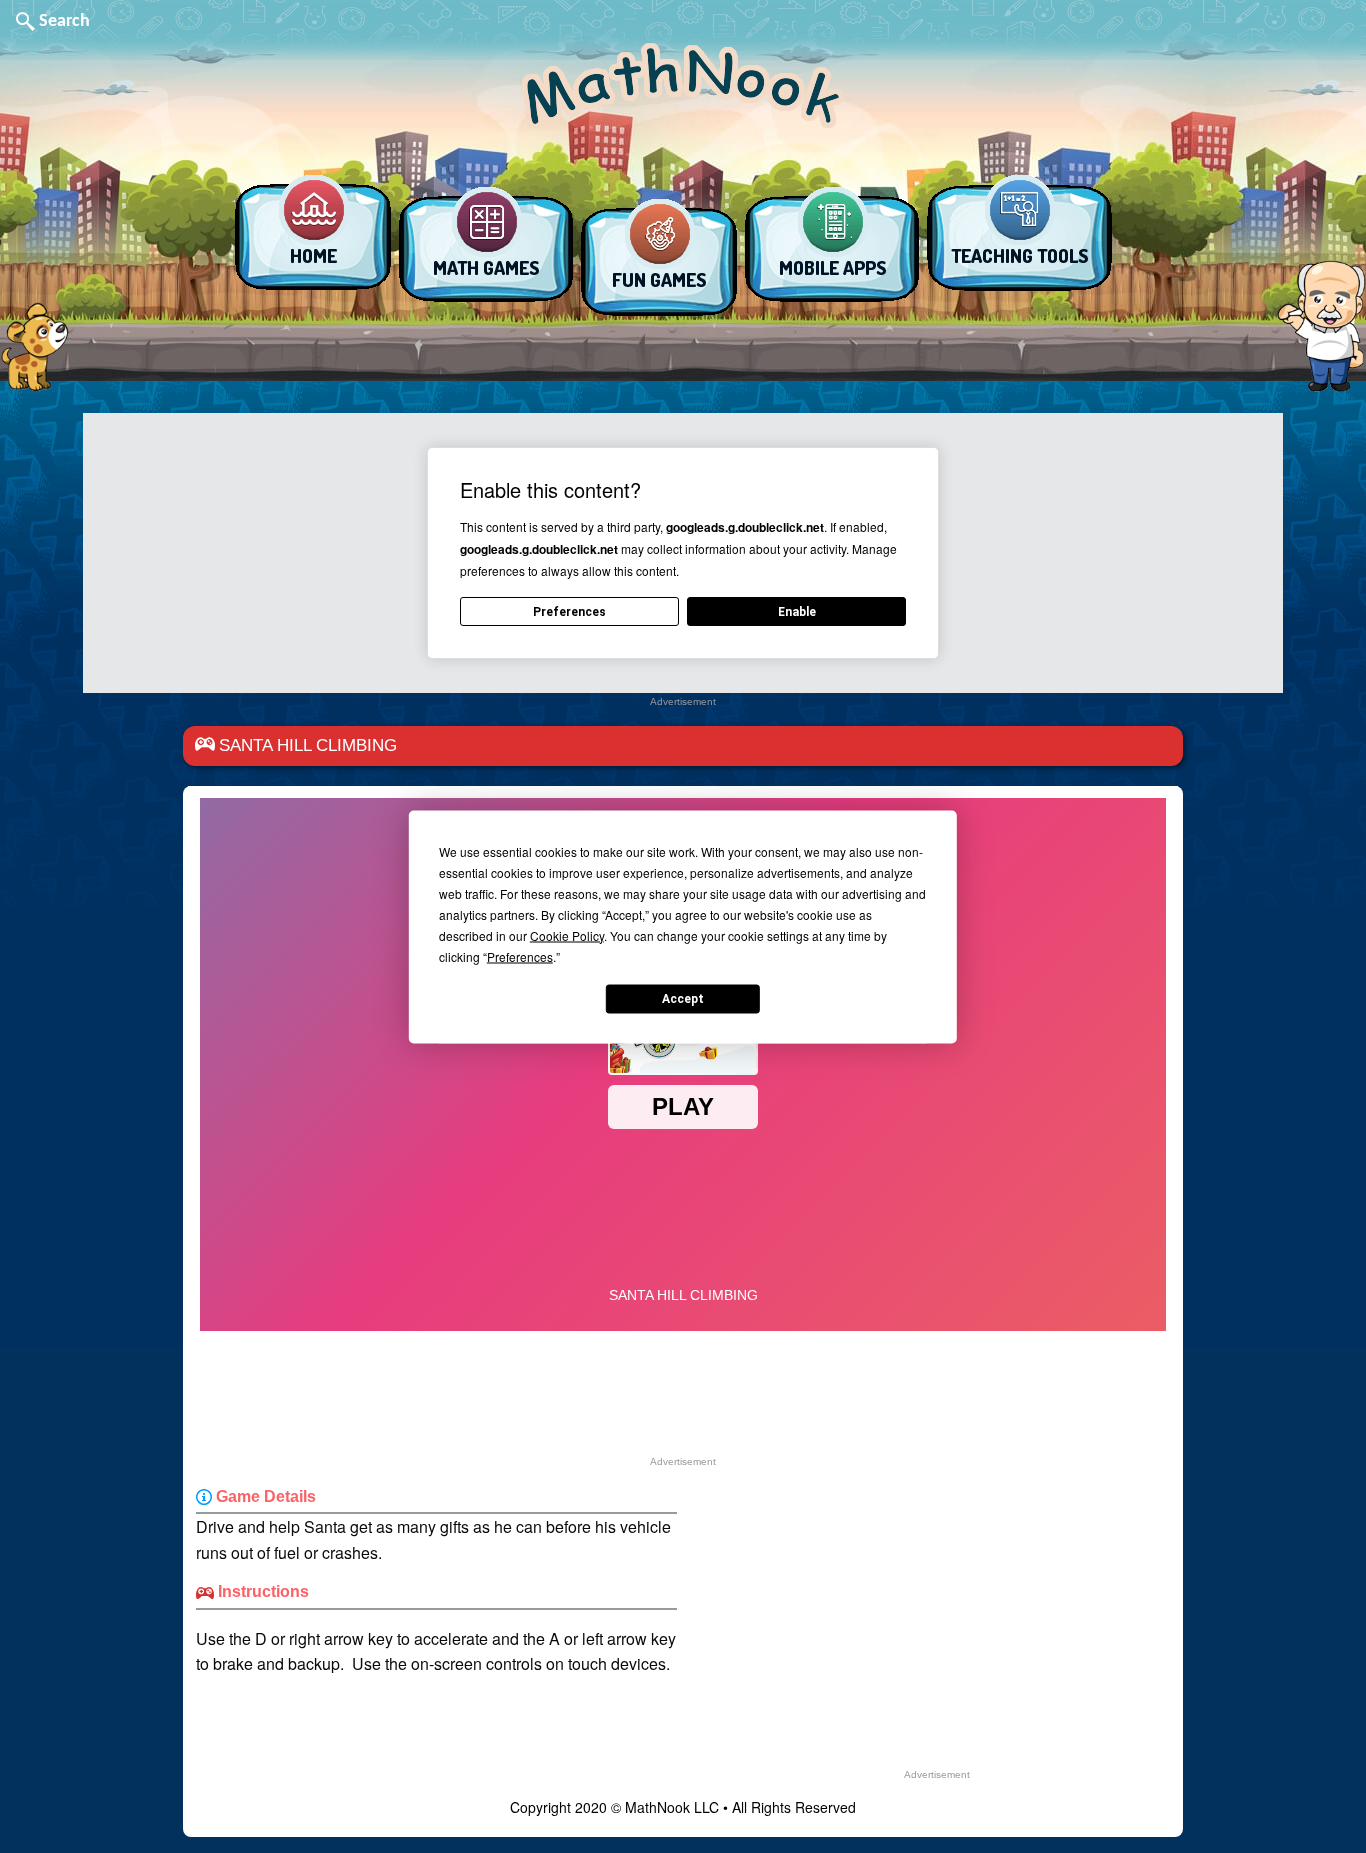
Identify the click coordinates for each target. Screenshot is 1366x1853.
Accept (683, 999)
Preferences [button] (520, 955)
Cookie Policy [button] (567, 934)
